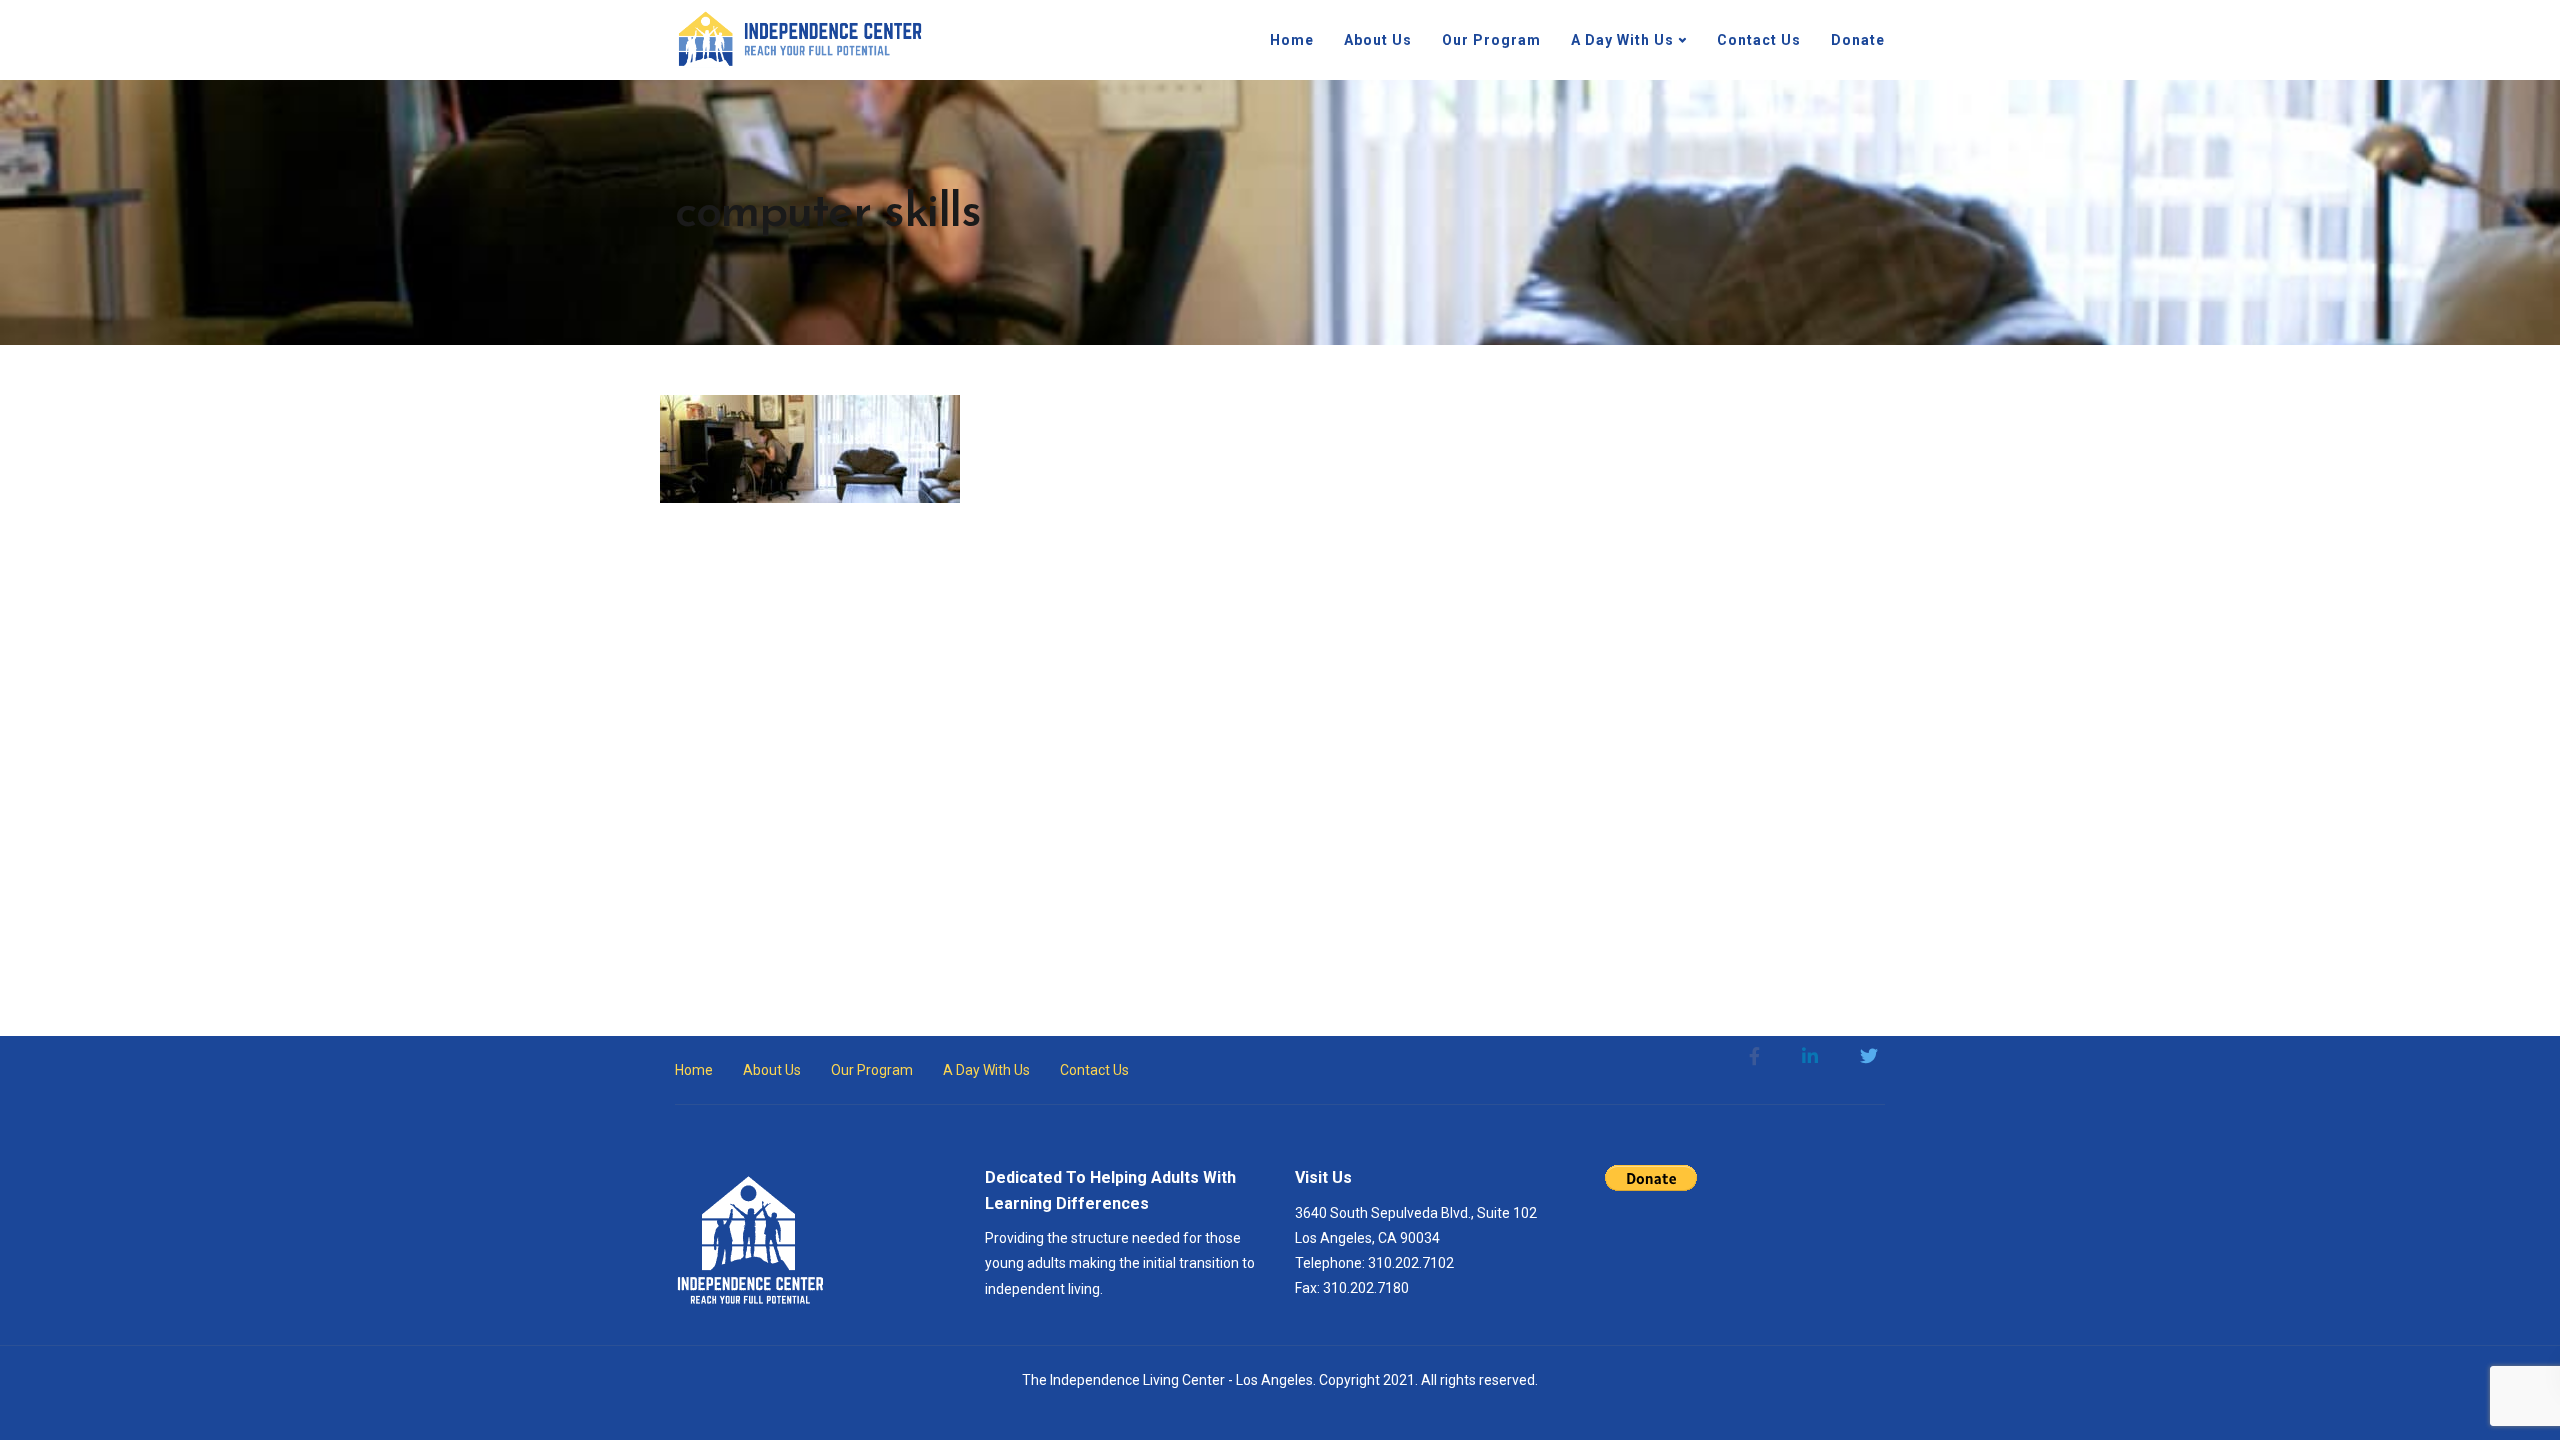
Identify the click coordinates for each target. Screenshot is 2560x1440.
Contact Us (1759, 40)
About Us (1378, 40)
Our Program (1491, 40)
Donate (1858, 40)
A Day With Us (1622, 40)
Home (1292, 40)
